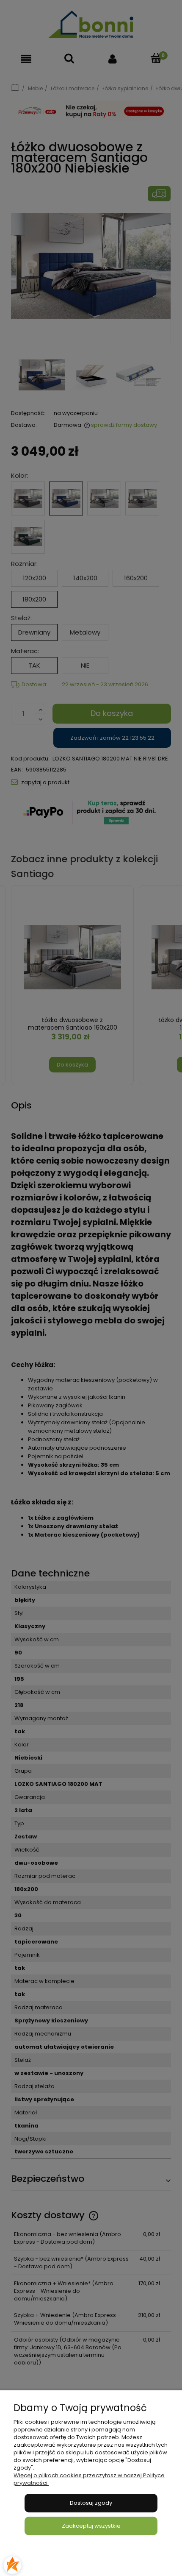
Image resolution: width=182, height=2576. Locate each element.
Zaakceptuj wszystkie (91, 2526)
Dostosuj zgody (91, 2503)
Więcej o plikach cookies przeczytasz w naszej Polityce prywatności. (89, 2479)
